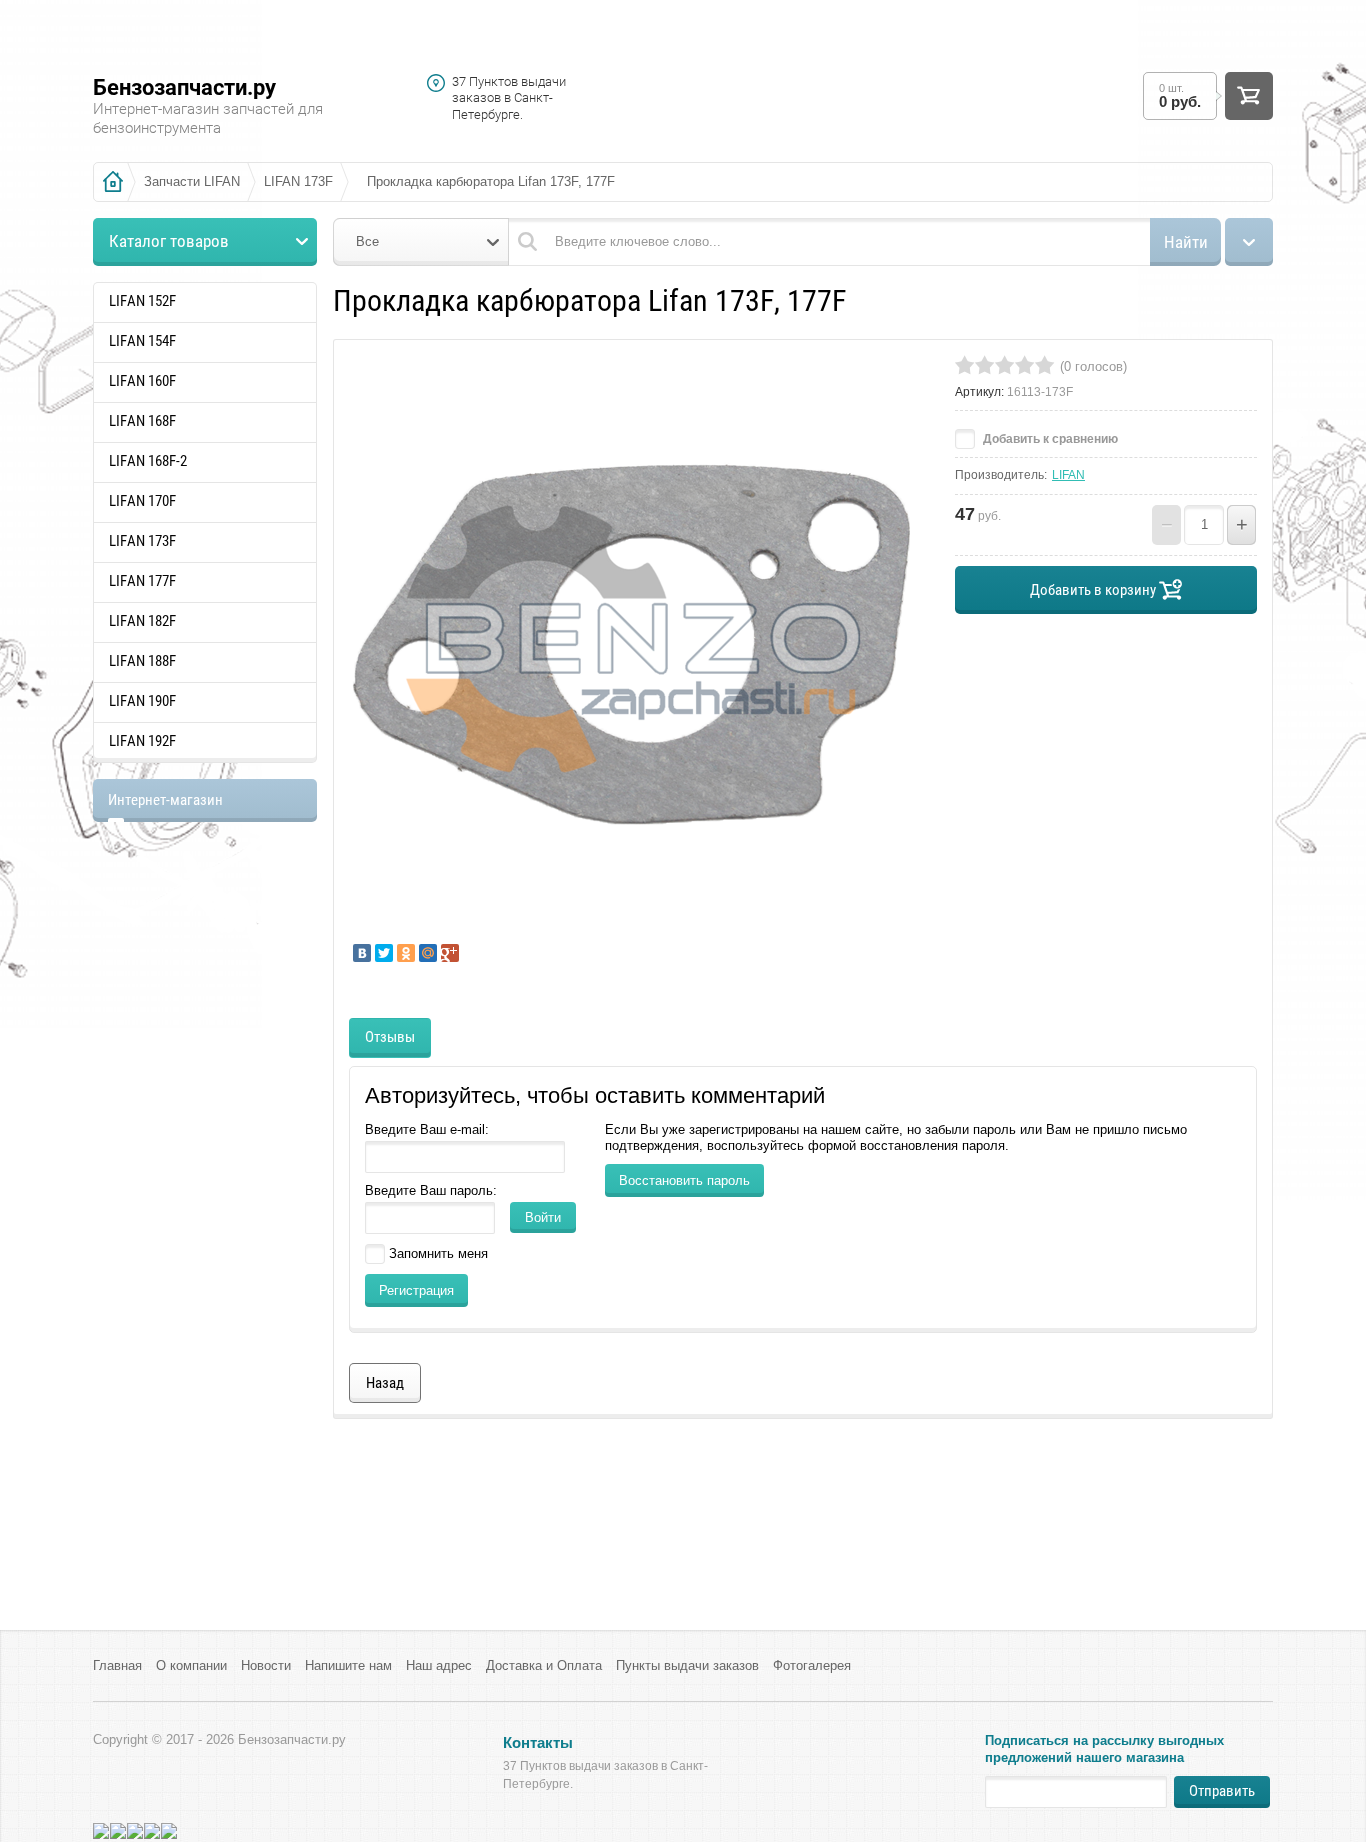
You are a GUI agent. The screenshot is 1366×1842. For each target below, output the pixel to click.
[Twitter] (384, 953)
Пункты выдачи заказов (687, 1665)
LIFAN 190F (142, 701)
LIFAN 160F (142, 381)
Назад (385, 1383)
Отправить (1222, 1791)
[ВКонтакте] (362, 953)
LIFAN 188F (142, 661)
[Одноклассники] (406, 953)
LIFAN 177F (142, 581)
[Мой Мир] (428, 953)
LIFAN (1068, 475)
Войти (543, 1217)
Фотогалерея (812, 1665)
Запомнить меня (436, 1253)
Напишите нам (348, 1665)
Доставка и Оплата (544, 1665)
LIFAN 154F (142, 341)
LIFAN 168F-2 (148, 461)
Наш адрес (439, 1665)
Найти (1186, 242)
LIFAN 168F (142, 421)
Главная (117, 1665)
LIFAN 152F (142, 301)
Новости (266, 1665)
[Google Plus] (450, 953)
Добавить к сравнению (1049, 439)
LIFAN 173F (142, 541)
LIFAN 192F (142, 741)
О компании (191, 1665)
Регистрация (416, 1290)
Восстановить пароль (684, 1180)
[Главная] (113, 182)
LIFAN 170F (142, 501)
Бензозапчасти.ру (184, 87)
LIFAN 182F (142, 621)
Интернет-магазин (165, 800)
